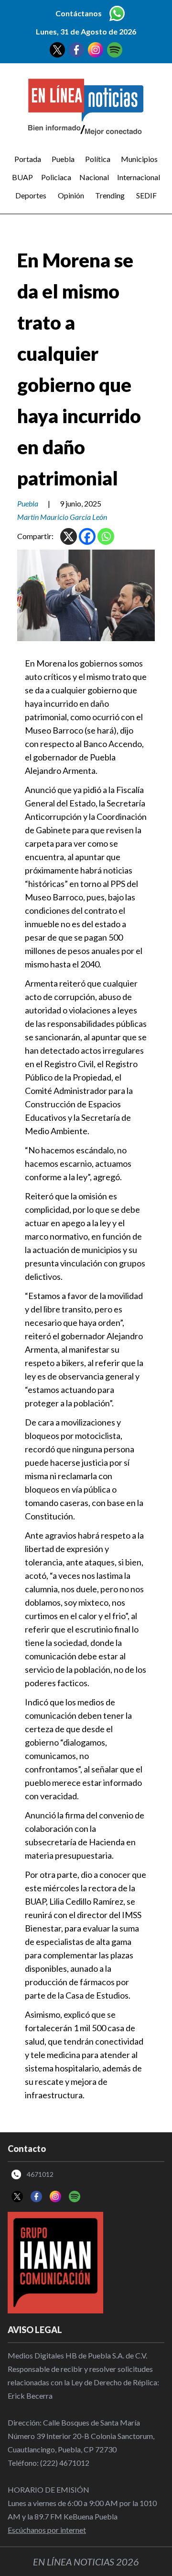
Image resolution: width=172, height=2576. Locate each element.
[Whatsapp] (106, 536)
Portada (28, 159)
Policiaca (56, 177)
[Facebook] (87, 536)
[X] (69, 536)
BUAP (22, 177)
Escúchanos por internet (47, 2530)
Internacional (139, 177)
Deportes (31, 195)
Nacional (94, 177)
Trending (110, 195)
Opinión (71, 195)
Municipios (139, 159)
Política (98, 159)
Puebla (63, 159)
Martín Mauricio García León (62, 517)
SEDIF (146, 195)
